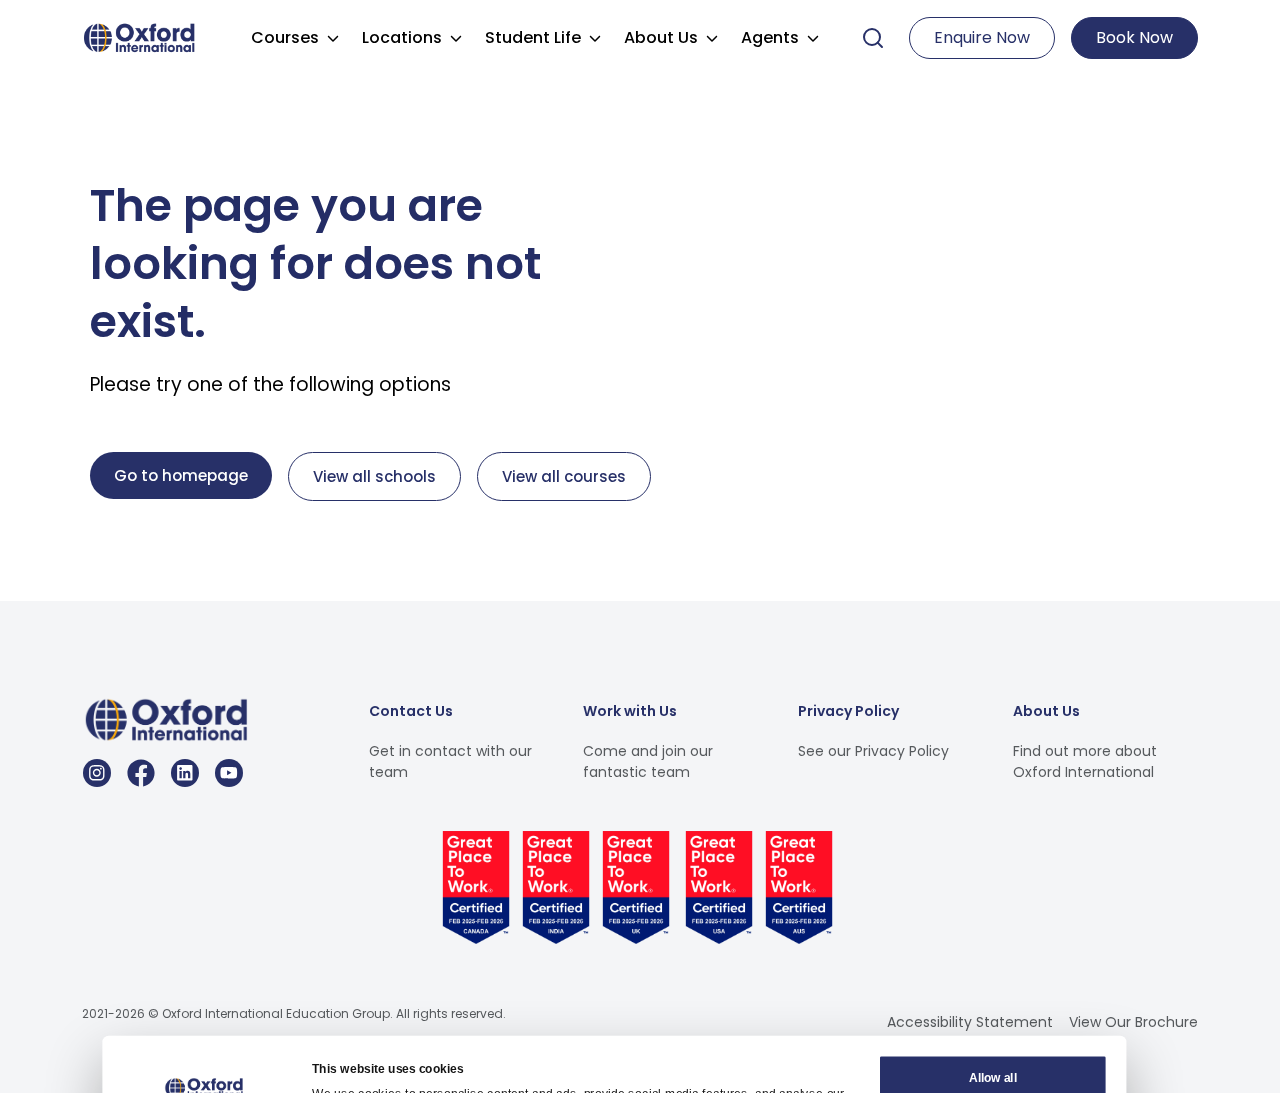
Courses (285, 37)
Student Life (533, 37)
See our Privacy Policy (873, 751)
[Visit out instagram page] (97, 773)
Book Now (1134, 37)
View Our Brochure (1133, 1022)
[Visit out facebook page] (141, 773)
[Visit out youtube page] (229, 773)
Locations (402, 37)
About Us (661, 37)
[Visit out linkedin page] (185, 773)
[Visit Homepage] (142, 36)
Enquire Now (982, 37)
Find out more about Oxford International (1085, 761)
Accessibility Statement (970, 1022)
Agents (770, 37)
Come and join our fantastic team (648, 761)
